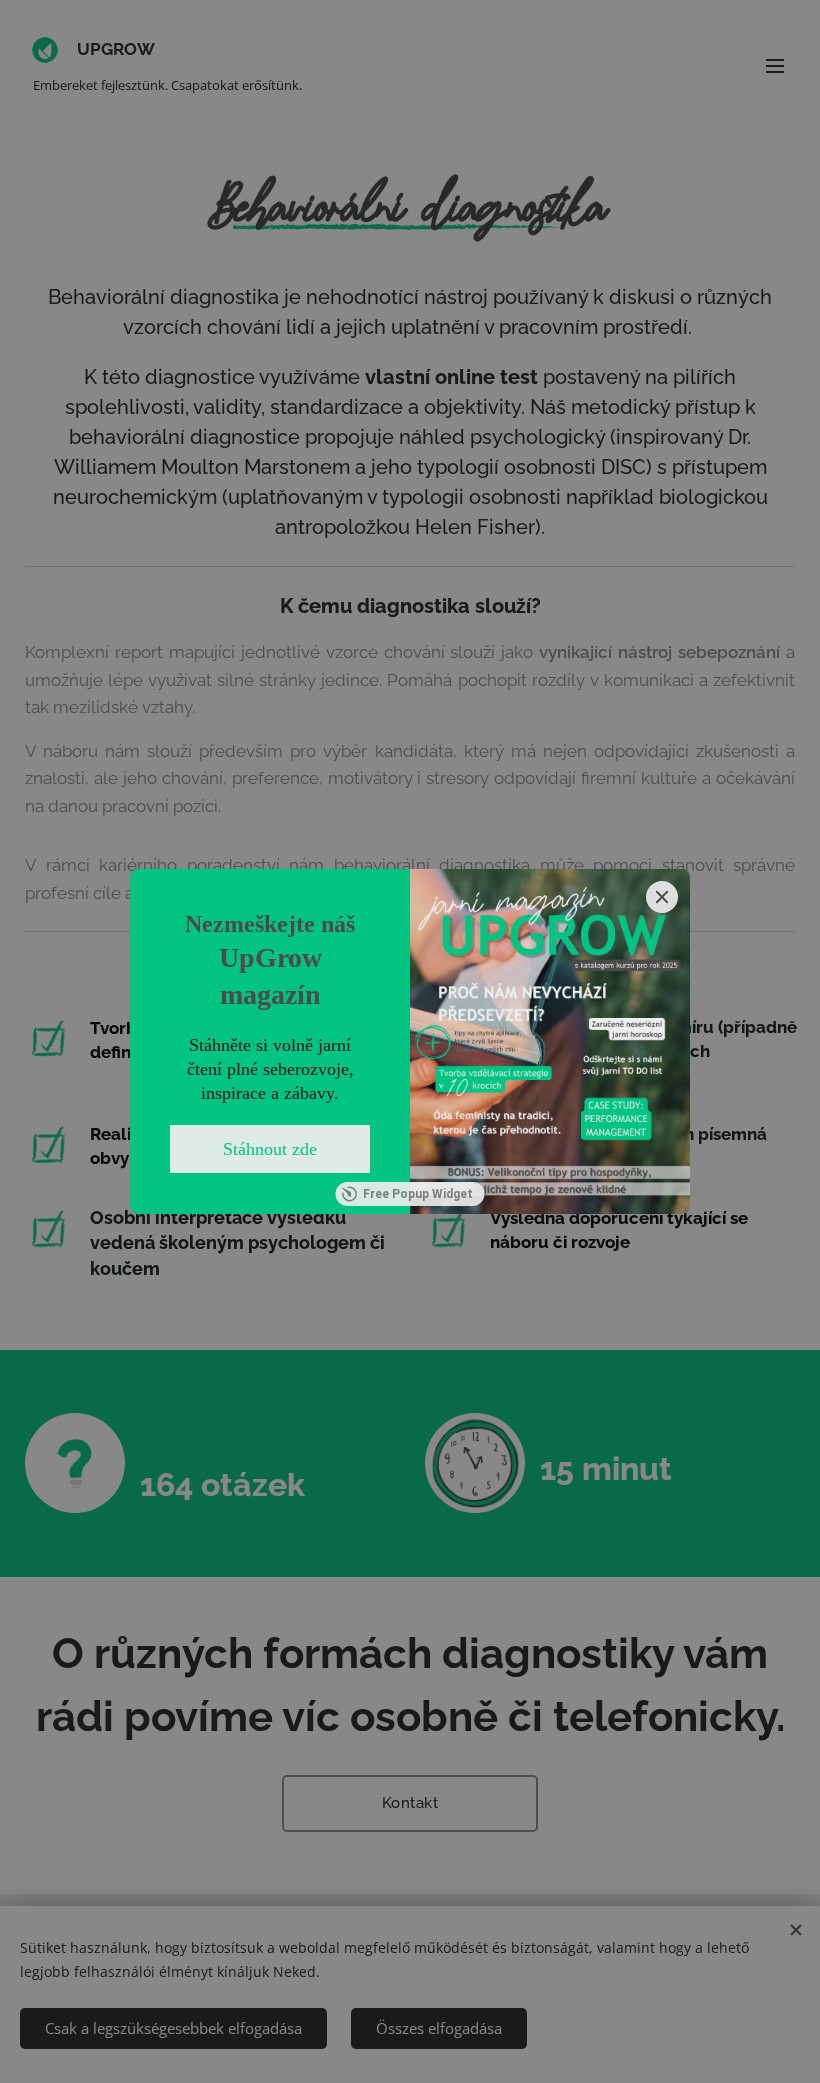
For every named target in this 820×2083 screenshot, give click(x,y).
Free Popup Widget (418, 1194)
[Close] (662, 897)
